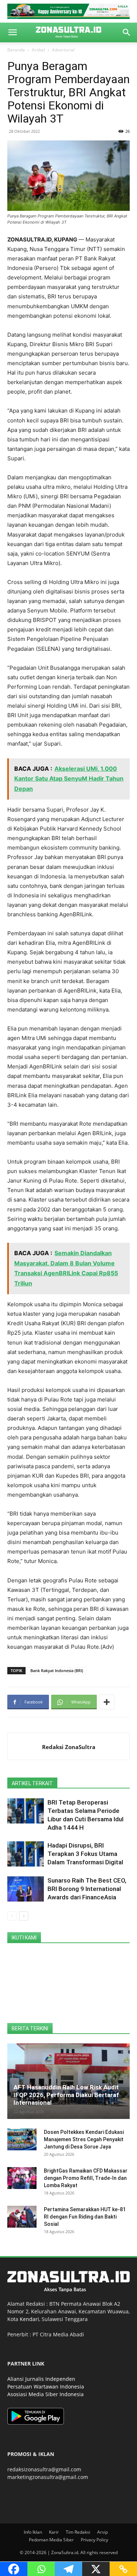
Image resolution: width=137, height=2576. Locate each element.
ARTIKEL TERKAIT (32, 1783)
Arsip (102, 2532)
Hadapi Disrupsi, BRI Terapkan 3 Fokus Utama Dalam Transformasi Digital (85, 1854)
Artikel (38, 50)
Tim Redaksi (78, 2532)
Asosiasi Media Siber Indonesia (45, 2394)
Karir (54, 2532)
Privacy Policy (94, 2540)
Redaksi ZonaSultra (69, 1747)
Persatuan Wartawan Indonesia (46, 2387)
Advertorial (63, 50)
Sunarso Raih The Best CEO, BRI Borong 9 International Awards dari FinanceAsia (87, 1889)
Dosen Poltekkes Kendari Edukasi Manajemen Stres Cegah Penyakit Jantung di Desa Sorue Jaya (84, 2139)
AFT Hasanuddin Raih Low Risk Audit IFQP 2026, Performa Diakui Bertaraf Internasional (66, 2095)
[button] (12, 32)
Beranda (16, 50)
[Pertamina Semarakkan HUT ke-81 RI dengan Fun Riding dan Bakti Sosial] (22, 2217)
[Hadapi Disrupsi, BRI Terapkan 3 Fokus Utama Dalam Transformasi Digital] (26, 1854)
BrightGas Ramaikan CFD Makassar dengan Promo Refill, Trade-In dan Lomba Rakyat (86, 2178)
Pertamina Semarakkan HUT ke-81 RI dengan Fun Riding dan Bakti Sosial (85, 2217)
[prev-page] (12, 1916)
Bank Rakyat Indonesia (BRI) (57, 1670)
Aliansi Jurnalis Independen (41, 2379)
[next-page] (24, 1916)
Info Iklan (33, 2532)
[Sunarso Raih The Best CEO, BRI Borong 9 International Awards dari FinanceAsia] (26, 1889)
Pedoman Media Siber (51, 2540)
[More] (107, 1702)
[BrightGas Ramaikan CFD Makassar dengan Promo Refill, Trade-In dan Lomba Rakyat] (22, 2178)
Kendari (29, 2319)
